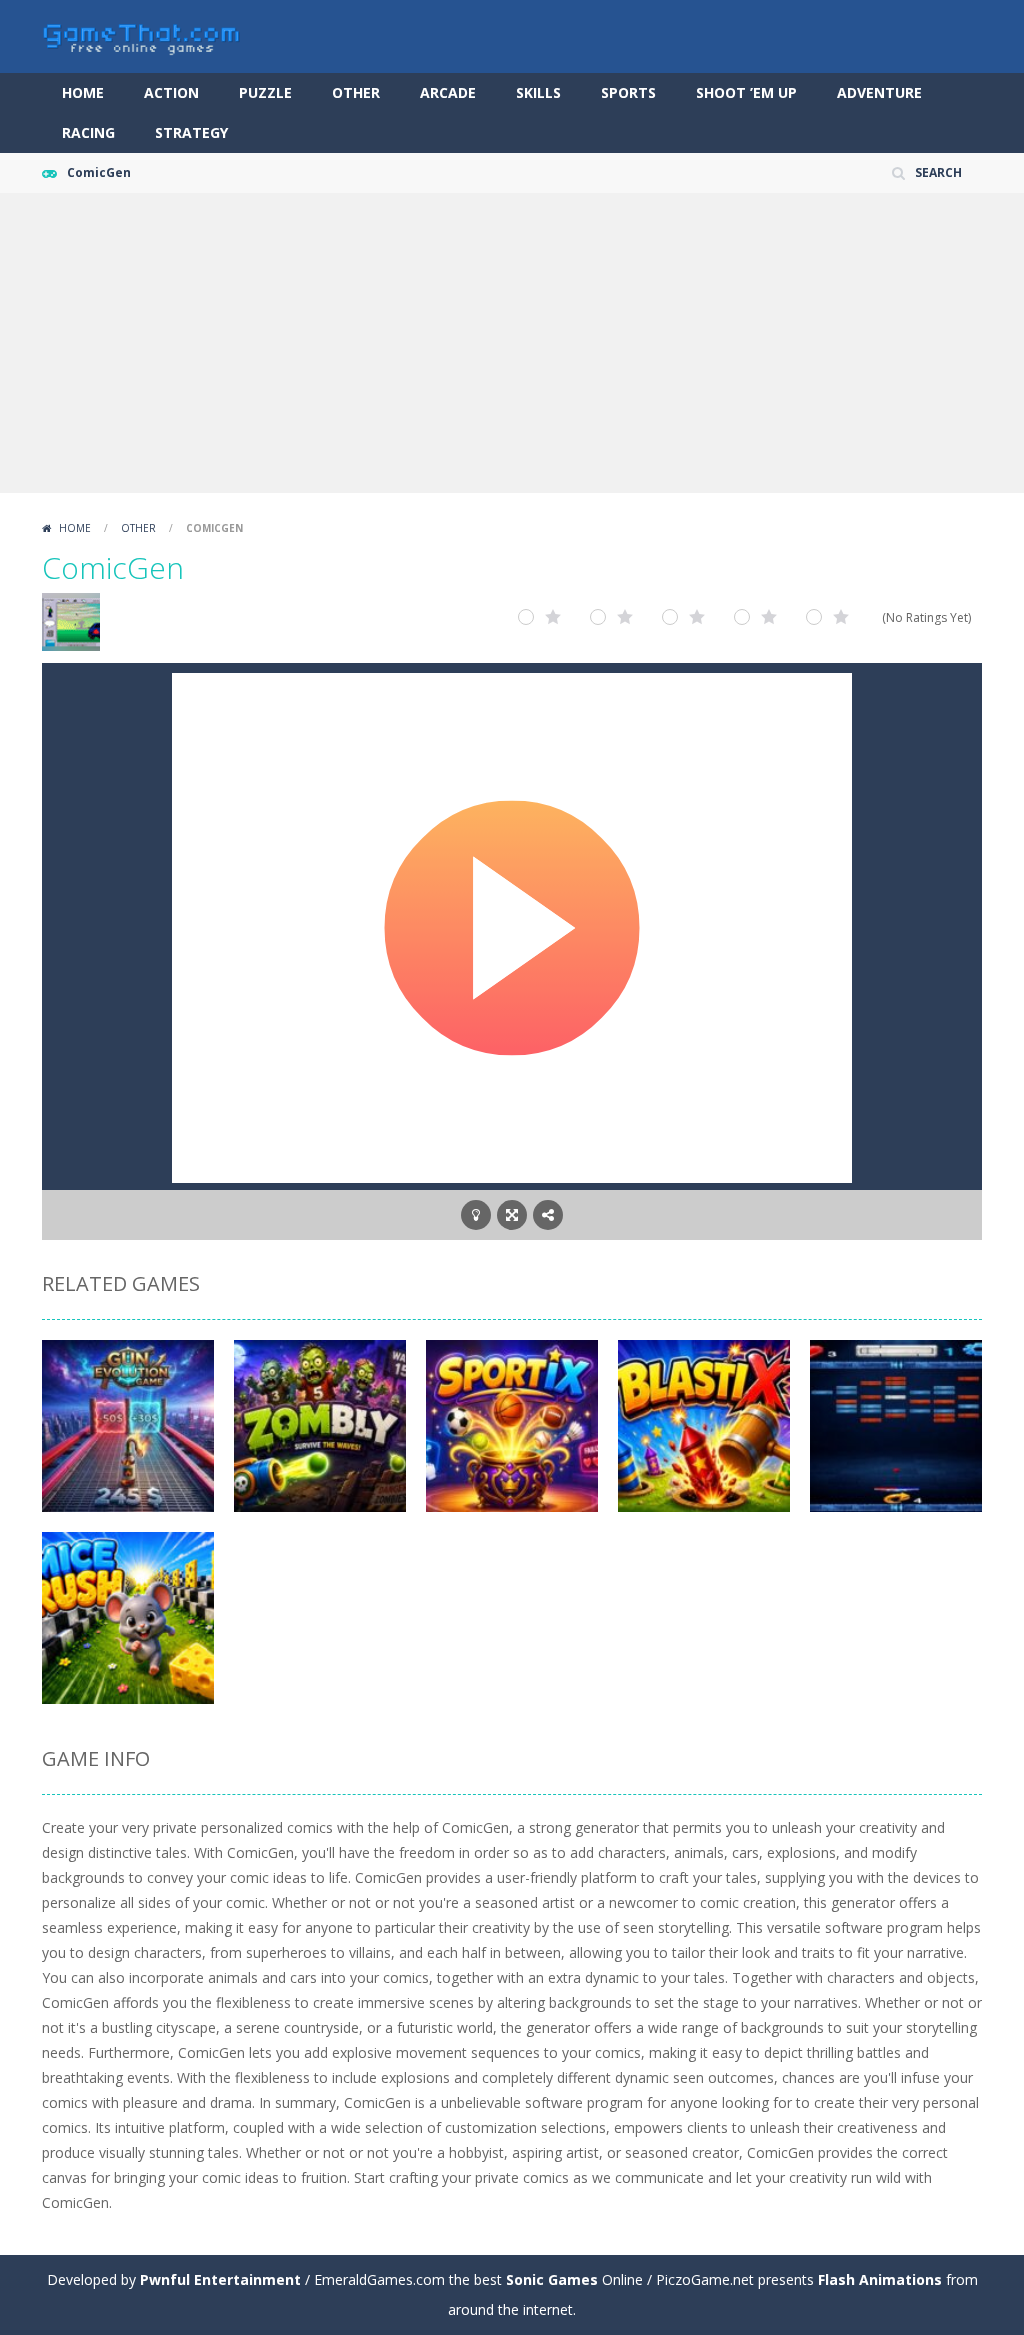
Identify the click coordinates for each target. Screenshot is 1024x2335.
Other (356, 92)
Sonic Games (552, 2279)
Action (171, 92)
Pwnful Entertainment (220, 2279)
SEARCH (938, 172)
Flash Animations (880, 2279)
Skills (538, 92)
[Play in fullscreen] (512, 1215)
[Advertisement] (512, 343)
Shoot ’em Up (746, 92)
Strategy (191, 132)
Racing (88, 132)
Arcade (448, 92)
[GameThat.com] (142, 34)
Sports (628, 92)
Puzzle (265, 92)
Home (83, 92)
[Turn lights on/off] (476, 1215)
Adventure (879, 92)
